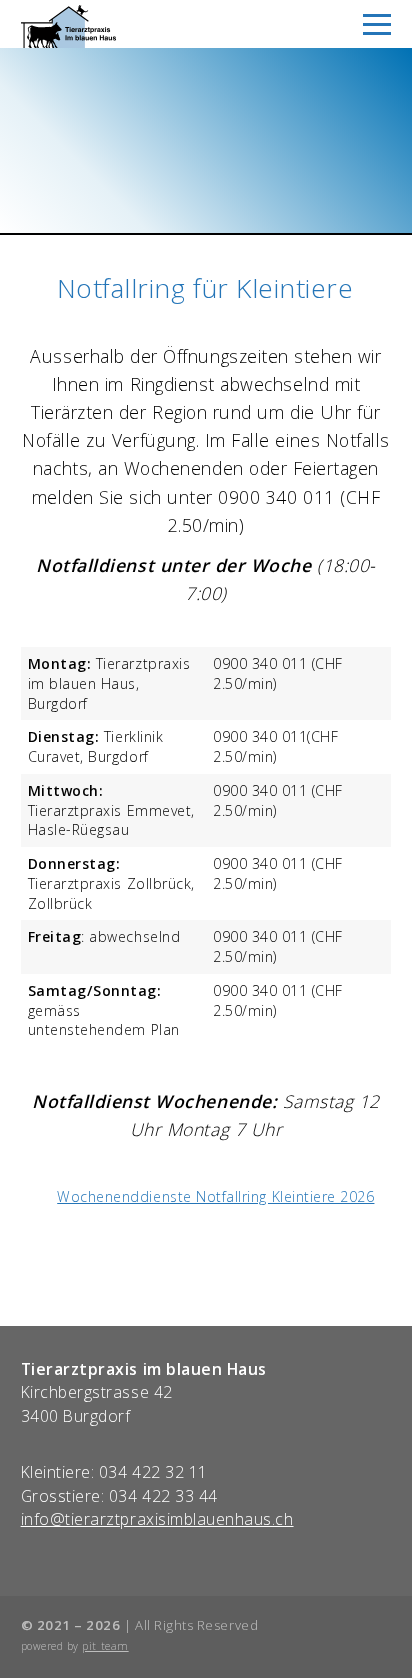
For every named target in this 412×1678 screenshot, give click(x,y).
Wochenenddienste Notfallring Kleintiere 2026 (215, 1196)
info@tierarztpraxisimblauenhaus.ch (157, 1519)
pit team (105, 1646)
